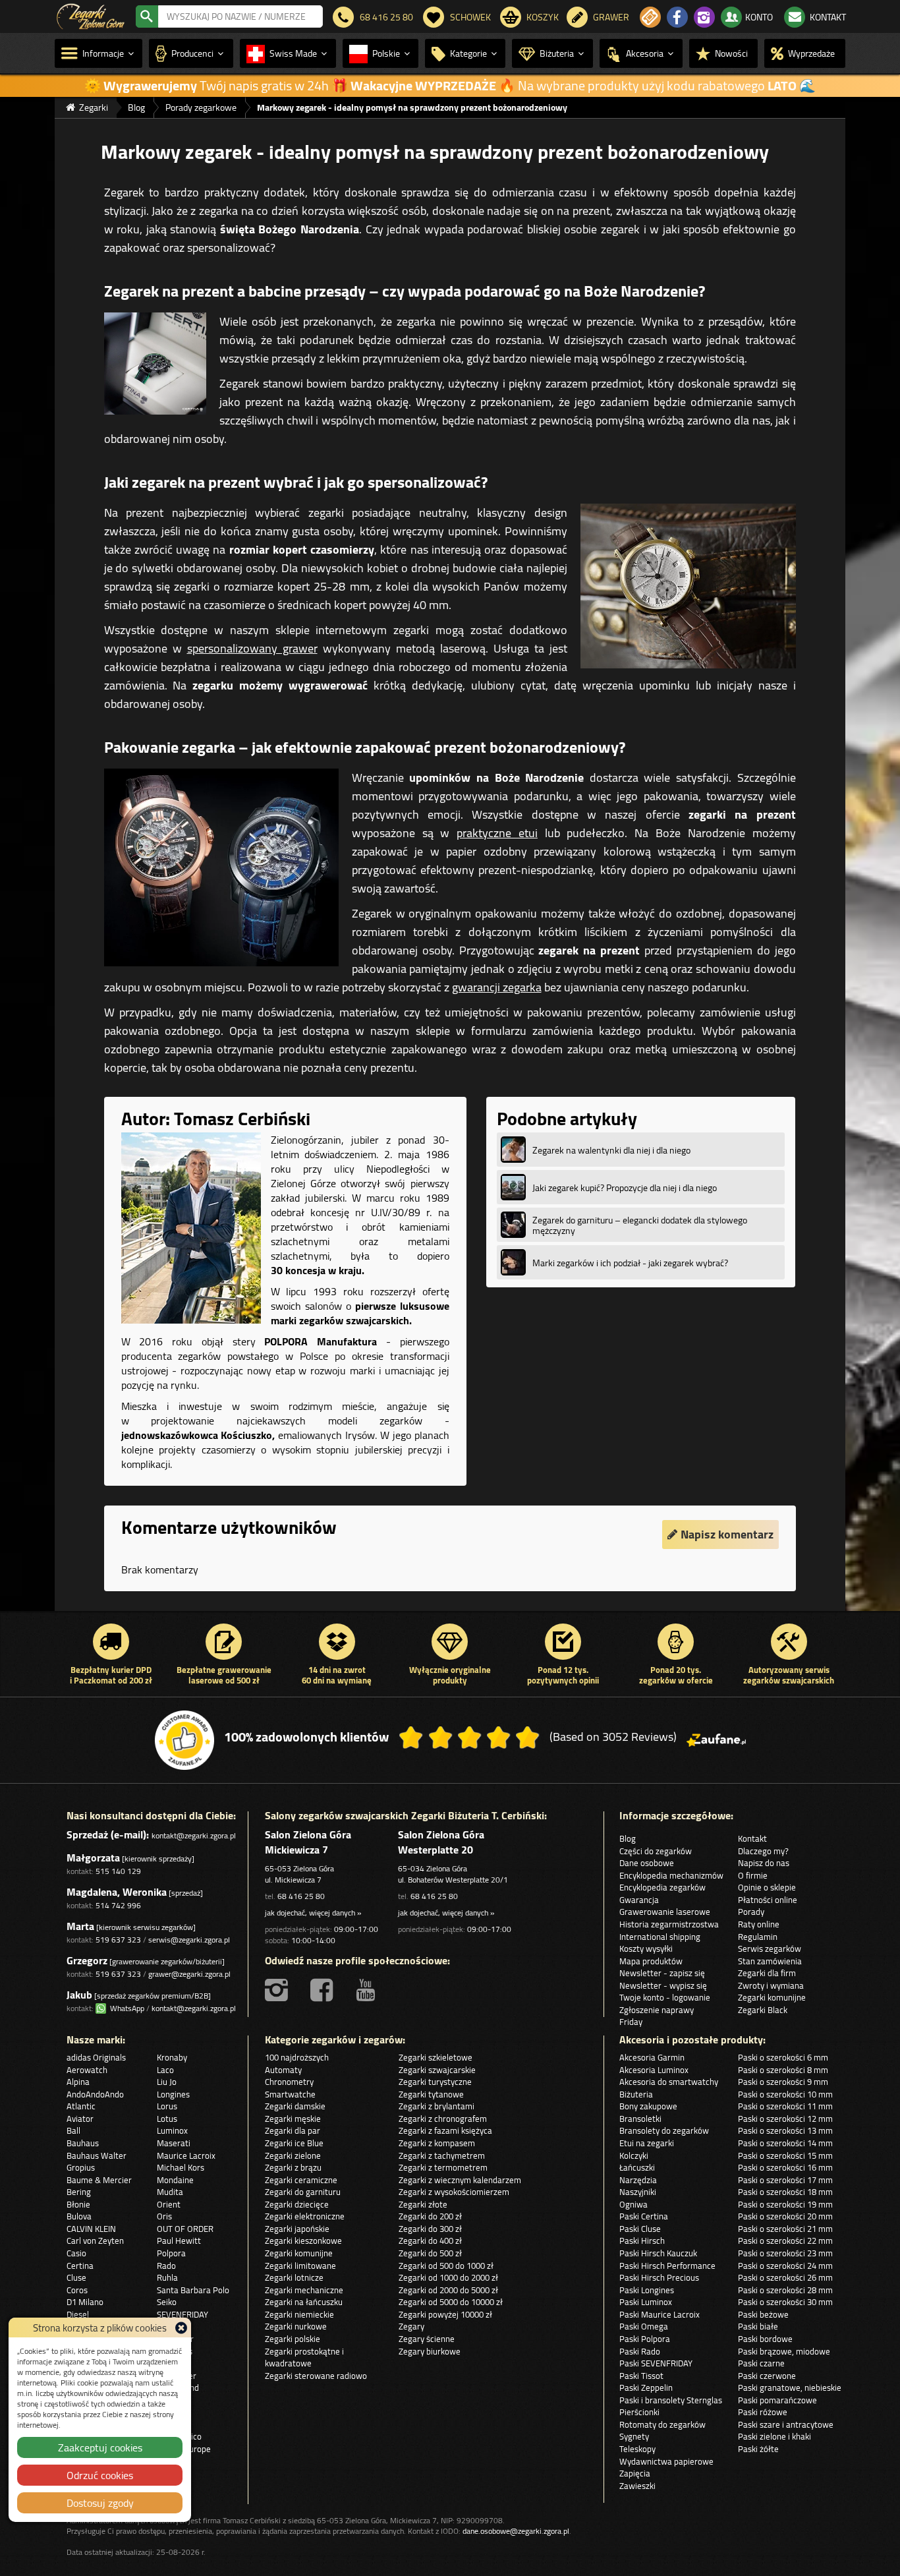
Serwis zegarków (770, 1948)
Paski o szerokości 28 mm (785, 2290)
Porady (751, 1912)
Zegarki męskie (293, 2119)
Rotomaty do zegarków (662, 2424)
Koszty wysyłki (646, 1948)
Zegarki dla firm (767, 1973)
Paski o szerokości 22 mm (785, 2240)
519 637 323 (118, 1940)
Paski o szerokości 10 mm (785, 2094)
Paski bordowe (765, 2339)
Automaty (283, 2070)
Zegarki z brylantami (436, 2106)
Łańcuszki (637, 2167)
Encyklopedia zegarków (662, 1887)
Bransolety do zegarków (664, 2130)
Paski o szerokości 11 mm (785, 2106)
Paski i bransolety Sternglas (671, 2400)
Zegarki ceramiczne (301, 2180)
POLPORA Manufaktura (321, 1341)
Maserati (174, 2143)
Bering (79, 2192)
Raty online (759, 1924)
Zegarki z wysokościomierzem (454, 2192)
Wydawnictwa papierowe (666, 2461)
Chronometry (289, 2082)
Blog (628, 1838)
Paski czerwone (767, 2376)
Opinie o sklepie (767, 1887)
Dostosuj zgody (100, 2503)
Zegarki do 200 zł (430, 2216)
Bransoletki (640, 2119)
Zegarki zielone (293, 2155)
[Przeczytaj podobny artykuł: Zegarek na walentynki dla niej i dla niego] (513, 1150)
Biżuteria (636, 2094)
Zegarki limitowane (300, 2266)
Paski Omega (644, 2326)
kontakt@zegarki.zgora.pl (194, 1835)
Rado (166, 2266)
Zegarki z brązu (293, 2167)
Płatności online (768, 1900)
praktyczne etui (497, 833)
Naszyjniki (638, 2192)
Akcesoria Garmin (652, 2057)
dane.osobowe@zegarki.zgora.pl (516, 2531)
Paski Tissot (641, 2376)
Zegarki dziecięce (297, 2204)
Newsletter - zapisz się (662, 1973)
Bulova (79, 2216)
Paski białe (758, 2326)
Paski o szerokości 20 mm (785, 2216)
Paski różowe (763, 2412)
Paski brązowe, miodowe (784, 2351)
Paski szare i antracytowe (786, 2424)
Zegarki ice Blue (294, 2143)
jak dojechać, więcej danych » (313, 1913)
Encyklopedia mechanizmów (671, 1875)
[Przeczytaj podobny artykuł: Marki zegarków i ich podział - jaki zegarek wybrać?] (513, 1262)
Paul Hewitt (179, 2240)
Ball (73, 2130)
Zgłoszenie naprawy (657, 2010)
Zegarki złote (423, 2204)
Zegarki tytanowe (431, 2094)
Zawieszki (637, 2486)
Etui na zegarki (647, 2143)
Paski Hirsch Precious (659, 2277)
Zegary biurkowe (430, 2351)
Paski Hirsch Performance (667, 2266)
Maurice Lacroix (186, 2155)
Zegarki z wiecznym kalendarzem (460, 2180)
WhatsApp (125, 2008)
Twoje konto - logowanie (665, 1997)
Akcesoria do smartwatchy (669, 2082)
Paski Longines (647, 2290)
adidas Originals (96, 2057)
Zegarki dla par (293, 2130)
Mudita (170, 2192)
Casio (76, 2253)
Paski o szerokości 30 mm (785, 2302)
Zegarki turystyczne (435, 2082)
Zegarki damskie (295, 2106)
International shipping (660, 1937)
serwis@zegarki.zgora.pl (189, 1940)
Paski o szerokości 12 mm (785, 2119)
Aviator (80, 2119)
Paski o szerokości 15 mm (785, 2155)
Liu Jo (167, 2082)
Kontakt (752, 1838)
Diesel (78, 2314)
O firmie (753, 1875)
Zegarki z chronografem (443, 2119)
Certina (80, 2266)
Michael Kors (181, 2167)
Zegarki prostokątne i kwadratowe (304, 2357)
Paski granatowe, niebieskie (790, 2387)
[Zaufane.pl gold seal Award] (184, 1740)
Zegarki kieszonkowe (303, 2240)
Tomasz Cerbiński (242, 1119)
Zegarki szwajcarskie (437, 2070)
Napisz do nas (764, 1863)
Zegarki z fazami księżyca (445, 2130)
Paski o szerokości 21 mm (785, 2229)
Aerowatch (87, 2070)
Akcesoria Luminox (654, 2070)
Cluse (76, 2277)
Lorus (167, 2106)
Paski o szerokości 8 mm (783, 2070)
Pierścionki (639, 2412)
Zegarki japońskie (297, 2229)
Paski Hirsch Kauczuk (658, 2253)
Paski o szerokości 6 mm (783, 2057)
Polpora (171, 2253)
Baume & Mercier (99, 2180)
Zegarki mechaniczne (304, 2290)
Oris (164, 2216)
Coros (77, 2290)
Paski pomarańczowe (777, 2400)
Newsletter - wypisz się (663, 1985)
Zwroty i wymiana (771, 1985)
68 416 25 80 (301, 1896)
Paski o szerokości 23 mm (785, 2253)
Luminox (172, 2130)
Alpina (78, 2082)
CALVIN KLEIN (91, 2229)
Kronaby (172, 2057)
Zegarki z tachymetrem (442, 2155)
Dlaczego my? (763, 1851)
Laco (165, 2070)
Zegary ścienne (427, 2339)
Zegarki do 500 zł (430, 2253)
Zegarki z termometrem (443, 2167)
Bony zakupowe (648, 2106)
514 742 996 (118, 1905)
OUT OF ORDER (185, 2229)
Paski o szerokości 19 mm (785, 2204)
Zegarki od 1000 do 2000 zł (448, 2277)
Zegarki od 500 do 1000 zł (446, 2266)
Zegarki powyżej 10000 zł (445, 2314)
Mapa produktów (651, 1961)
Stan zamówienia (770, 1961)
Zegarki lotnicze (294, 2277)
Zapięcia (635, 2473)
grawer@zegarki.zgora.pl (189, 1974)
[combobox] (240, 16)
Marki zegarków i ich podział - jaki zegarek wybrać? (630, 1263)
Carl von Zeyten (95, 2240)
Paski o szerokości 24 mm (785, 2266)
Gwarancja (639, 1900)
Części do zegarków (656, 1851)
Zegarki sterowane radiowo (316, 2376)
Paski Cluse (640, 2229)
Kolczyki (634, 2155)
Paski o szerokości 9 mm (783, 2082)
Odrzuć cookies (100, 2475)
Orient (169, 2204)
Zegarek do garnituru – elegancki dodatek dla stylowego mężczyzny (640, 1225)
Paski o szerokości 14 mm (785, 2143)
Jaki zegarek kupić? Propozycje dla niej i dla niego (625, 1188)
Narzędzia (638, 2180)
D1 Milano (85, 2302)
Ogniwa (633, 2204)
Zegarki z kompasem (437, 2143)
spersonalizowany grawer (252, 648)
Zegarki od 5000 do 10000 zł (451, 2302)
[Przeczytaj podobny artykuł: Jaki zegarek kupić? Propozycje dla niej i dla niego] (513, 1187)
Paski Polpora (645, 2339)
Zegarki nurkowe (296, 2326)
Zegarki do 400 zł (430, 2240)
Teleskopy (637, 2449)
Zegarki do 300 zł (430, 2229)
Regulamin (758, 1937)
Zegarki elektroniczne (305, 2216)
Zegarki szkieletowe (436, 2057)
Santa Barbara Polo (193, 2290)
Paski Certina (644, 2216)
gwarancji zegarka (497, 987)
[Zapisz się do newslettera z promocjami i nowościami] (650, 17)
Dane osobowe (647, 1863)
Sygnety (634, 2436)
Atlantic (81, 2106)
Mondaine (175, 2180)
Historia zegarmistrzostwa (669, 1924)
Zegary (411, 2326)
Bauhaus (83, 2143)
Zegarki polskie (293, 2339)
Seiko (167, 2302)
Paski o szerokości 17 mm (785, 2180)
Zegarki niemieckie (299, 2314)
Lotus (167, 2119)
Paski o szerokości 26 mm (785, 2277)
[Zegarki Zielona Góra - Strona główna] (91, 15)
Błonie (78, 2204)
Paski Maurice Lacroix (660, 2314)
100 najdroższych (297, 2057)
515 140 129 (118, 1871)
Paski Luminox (646, 2302)
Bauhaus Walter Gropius (97, 2162)
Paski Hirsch (642, 2240)
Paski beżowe (763, 2314)
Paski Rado (640, 2351)
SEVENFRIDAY (183, 2314)
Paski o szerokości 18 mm (785, 2192)
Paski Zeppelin (646, 2387)
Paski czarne (761, 2363)
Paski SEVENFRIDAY (656, 2363)
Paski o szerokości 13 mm (785, 2130)
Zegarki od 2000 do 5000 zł (448, 2290)
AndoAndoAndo (95, 2094)
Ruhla (167, 2277)
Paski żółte (758, 2449)
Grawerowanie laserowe (665, 1912)
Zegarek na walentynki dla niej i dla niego (611, 1150)
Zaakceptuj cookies (100, 2447)
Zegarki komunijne (772, 1997)
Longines (173, 2094)
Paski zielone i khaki (774, 2436)
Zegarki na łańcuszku (304, 2302)
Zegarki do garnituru (303, 2192)
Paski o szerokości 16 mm (785, 2167)
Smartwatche (290, 2094)
